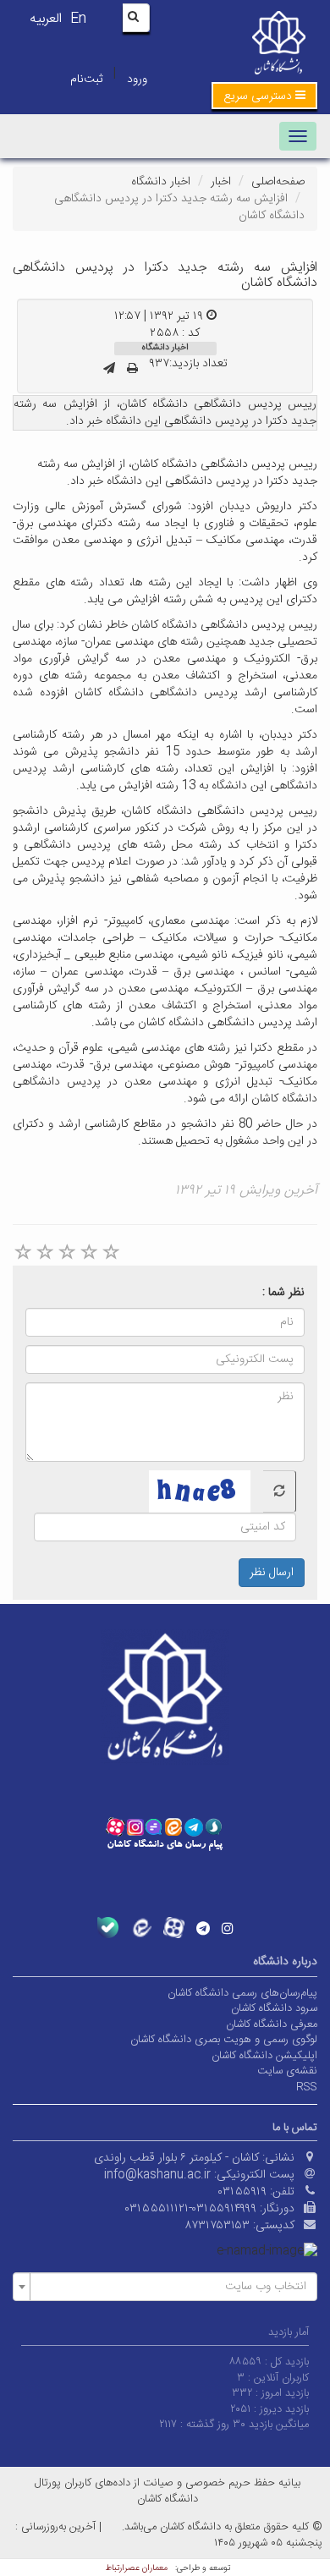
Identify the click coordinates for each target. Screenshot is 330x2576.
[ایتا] (141, 1928)
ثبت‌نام (86, 80)
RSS (307, 2087)
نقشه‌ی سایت (287, 2071)
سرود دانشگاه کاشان (274, 2008)
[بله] (108, 1928)
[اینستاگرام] (228, 1928)
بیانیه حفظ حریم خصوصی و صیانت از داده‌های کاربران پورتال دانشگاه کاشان (168, 2491)
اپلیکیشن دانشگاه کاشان (264, 2056)
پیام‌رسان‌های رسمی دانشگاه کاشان (242, 1993)
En (78, 19)
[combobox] (165, 2287)
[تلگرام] (203, 1928)
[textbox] (170, 2287)
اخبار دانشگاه (161, 182)
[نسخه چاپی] (132, 370)
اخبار (221, 182)
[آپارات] (174, 1928)
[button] (264, 96)
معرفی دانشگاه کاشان (272, 2024)
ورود (137, 80)
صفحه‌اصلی (278, 182)
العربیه (46, 19)
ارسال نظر (272, 1573)
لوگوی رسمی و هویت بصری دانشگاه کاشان (224, 2040)
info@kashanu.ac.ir (157, 2175)
